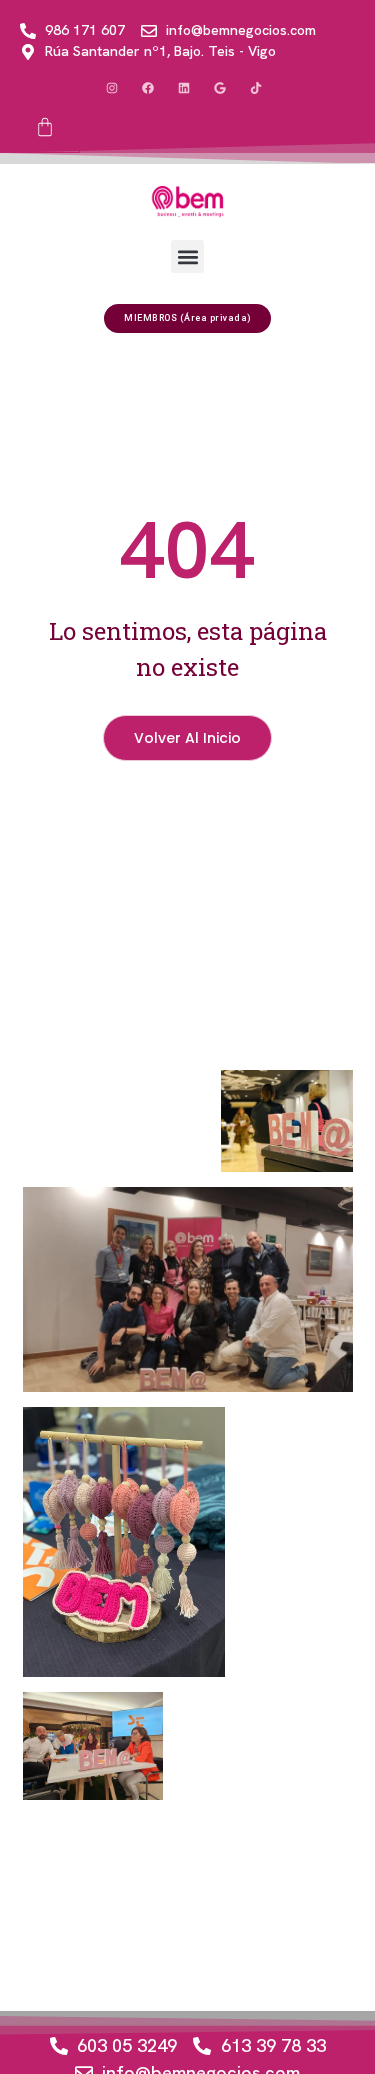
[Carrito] (45, 128)
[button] (187, 256)
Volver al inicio (187, 738)
